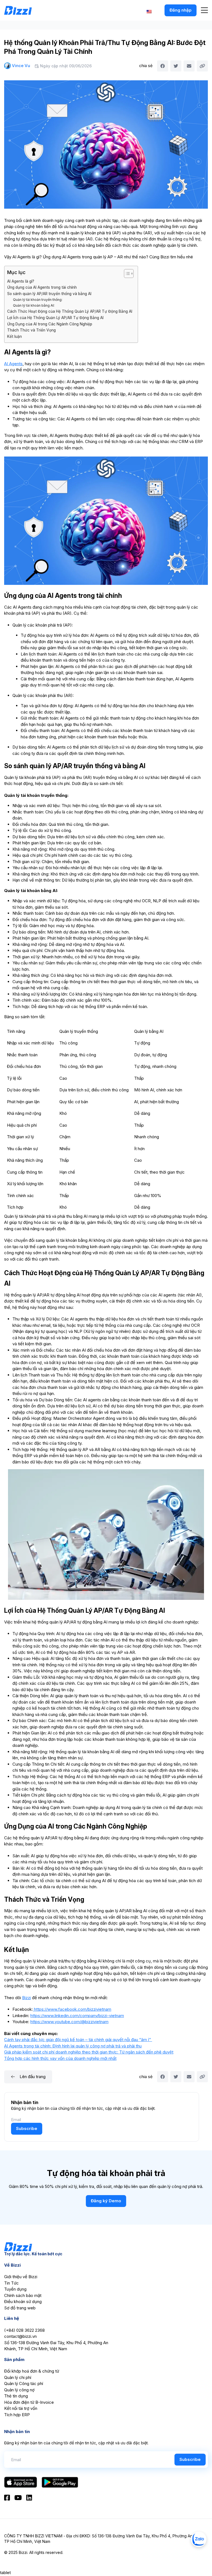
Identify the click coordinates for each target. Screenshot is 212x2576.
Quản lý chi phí (18, 2377)
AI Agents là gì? (21, 281)
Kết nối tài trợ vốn (21, 2408)
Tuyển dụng (15, 2289)
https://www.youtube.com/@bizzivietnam (69, 2022)
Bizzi (26, 1998)
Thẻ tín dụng (16, 2396)
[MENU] (204, 10)
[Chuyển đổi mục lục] (126, 274)
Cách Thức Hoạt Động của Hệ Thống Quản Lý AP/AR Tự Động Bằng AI (70, 311)
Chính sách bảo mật (23, 2295)
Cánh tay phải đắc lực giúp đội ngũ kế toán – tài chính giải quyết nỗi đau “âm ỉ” (78, 2040)
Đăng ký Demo (106, 2201)
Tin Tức (11, 2283)
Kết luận (14, 336)
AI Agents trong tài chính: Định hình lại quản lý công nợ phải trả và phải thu (73, 2046)
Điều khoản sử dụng (23, 2302)
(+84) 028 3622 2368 (24, 2330)
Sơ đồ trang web (20, 2308)
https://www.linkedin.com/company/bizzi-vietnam (77, 2016)
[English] (149, 11)
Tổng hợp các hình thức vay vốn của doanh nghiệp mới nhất (60, 2058)
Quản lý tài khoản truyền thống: (38, 300)
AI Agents (13, 364)
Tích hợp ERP (17, 2415)
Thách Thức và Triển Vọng (31, 330)
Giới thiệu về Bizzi (21, 2277)
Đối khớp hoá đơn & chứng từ (32, 2371)
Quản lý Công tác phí (24, 2383)
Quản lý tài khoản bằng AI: (34, 305)
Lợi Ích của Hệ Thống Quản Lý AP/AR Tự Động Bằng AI (55, 318)
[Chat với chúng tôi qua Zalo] (199, 2539)
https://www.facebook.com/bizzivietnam (72, 2009)
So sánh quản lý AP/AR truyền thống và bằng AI (49, 294)
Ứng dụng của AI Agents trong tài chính (42, 287)
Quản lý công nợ (19, 2390)
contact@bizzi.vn (20, 2336)
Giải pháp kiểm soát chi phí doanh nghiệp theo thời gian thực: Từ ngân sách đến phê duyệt (89, 2052)
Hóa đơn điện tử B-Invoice (29, 2402)
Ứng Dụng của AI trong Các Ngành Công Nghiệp (50, 324)
